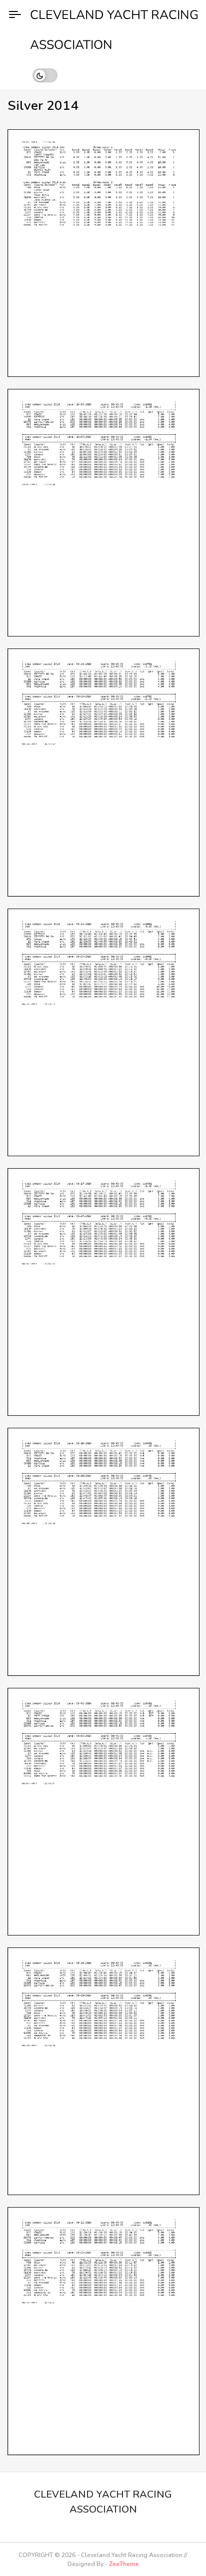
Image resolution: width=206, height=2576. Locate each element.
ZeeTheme (124, 2564)
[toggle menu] (15, 15)
